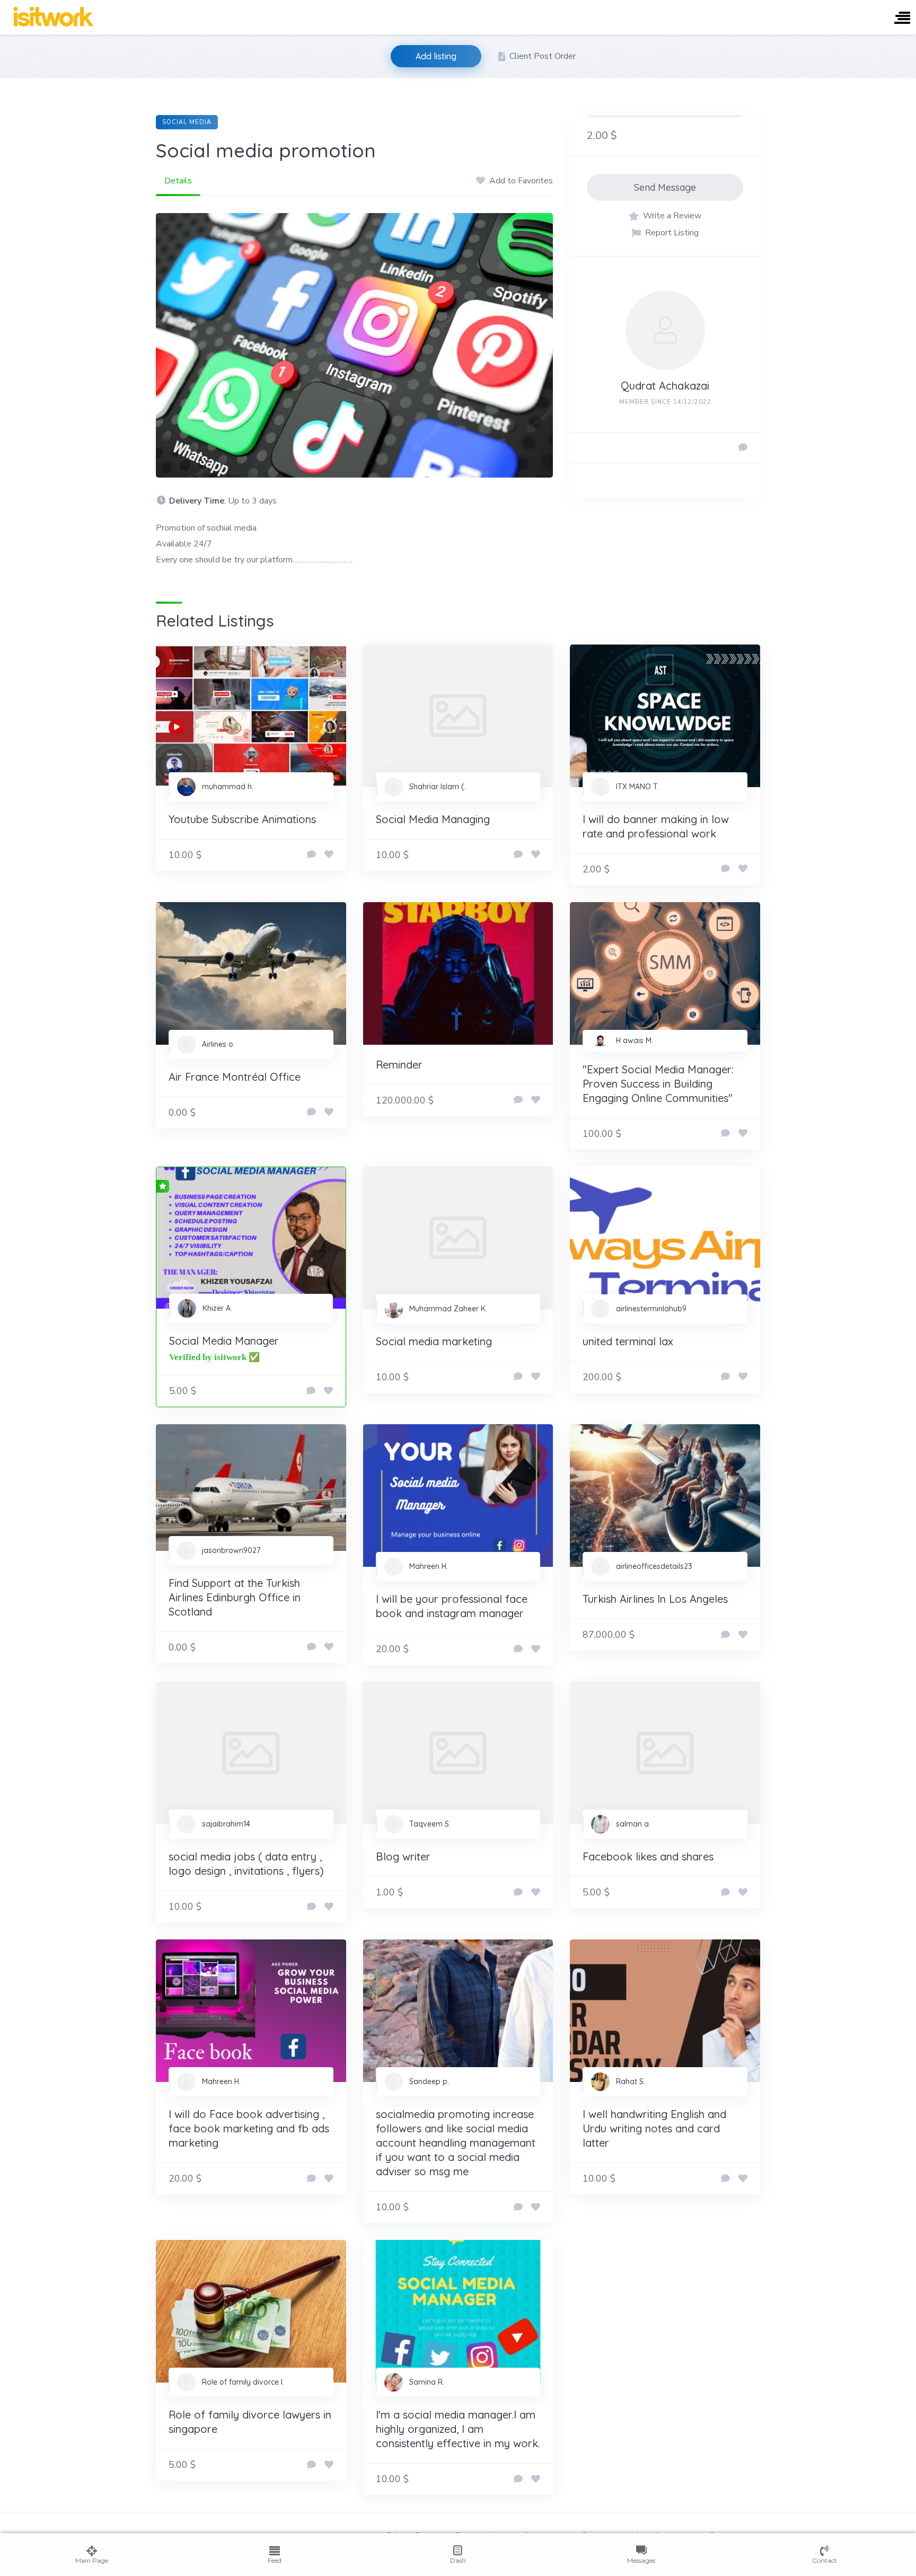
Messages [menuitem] (641, 2560)
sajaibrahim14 (226, 1824)
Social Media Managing (433, 819)
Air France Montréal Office (235, 1077)
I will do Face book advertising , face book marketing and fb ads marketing (249, 2128)
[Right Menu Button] (902, 19)
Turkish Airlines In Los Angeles (655, 1599)
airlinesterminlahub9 (651, 1309)
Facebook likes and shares (648, 1856)
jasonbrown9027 (231, 1550)
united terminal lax (628, 1341)
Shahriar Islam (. (437, 787)
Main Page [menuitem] (92, 2560)
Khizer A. (217, 1308)
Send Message (665, 187)
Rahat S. (631, 2081)
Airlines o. (218, 1044)
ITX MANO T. (637, 787)
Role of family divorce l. (243, 2382)
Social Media (187, 122)
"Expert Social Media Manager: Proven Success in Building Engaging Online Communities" (658, 1084)
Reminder (399, 1065)
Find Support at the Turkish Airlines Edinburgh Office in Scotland (235, 1597)
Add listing (436, 56)
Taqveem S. (430, 1824)
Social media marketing (434, 1341)
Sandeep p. (429, 2081)
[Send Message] (743, 448)
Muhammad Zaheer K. (448, 1309)
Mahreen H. (429, 1566)
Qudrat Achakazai (665, 386)
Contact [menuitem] (825, 2560)
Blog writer (403, 1856)
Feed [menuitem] (275, 2560)
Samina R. (427, 2382)
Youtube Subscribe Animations (242, 819)
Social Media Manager (224, 1341)
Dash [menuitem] (458, 2560)
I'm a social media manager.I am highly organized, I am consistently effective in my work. (458, 2429)
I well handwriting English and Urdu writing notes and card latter (654, 2128)
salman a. (633, 1824)
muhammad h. (228, 787)
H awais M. (635, 1040)
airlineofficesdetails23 (654, 1566)
